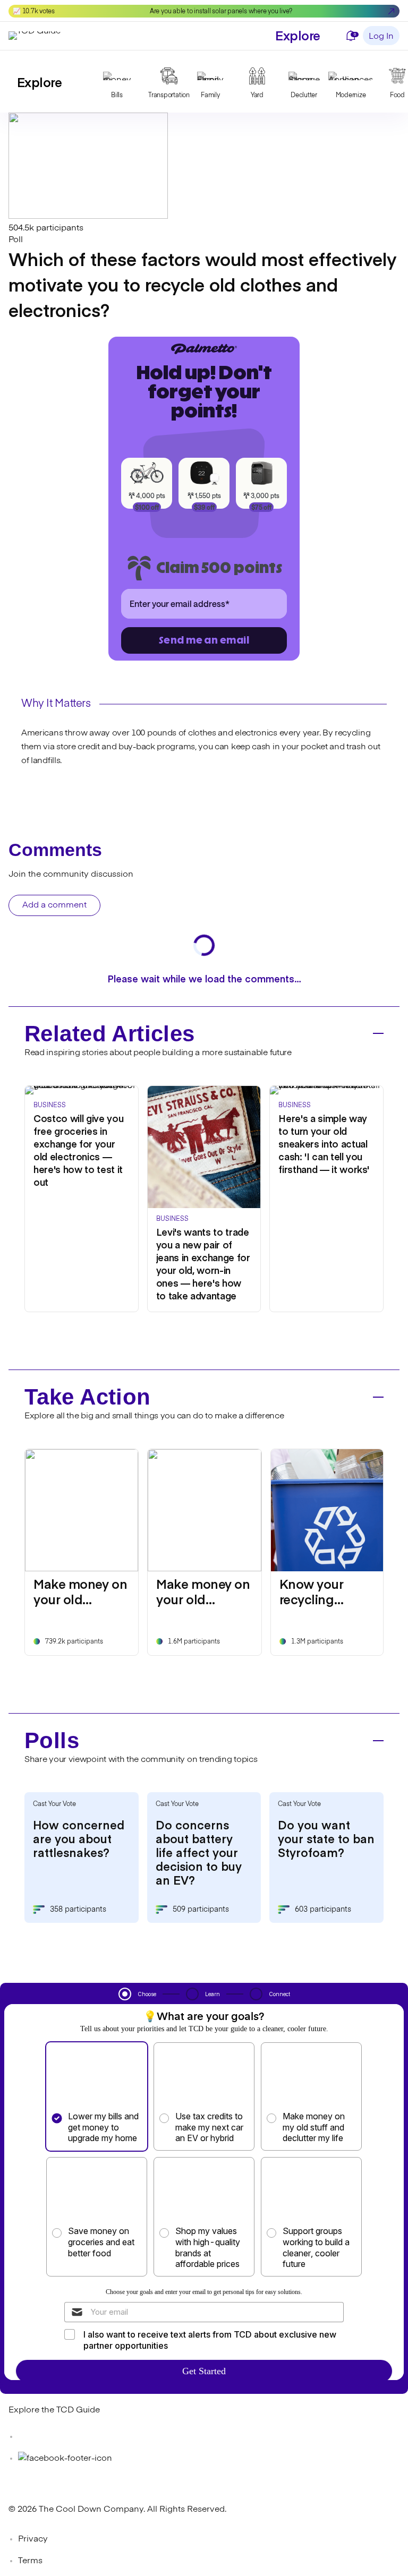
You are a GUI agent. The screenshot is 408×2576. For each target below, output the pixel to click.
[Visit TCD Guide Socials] (30, 2437)
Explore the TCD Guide (54, 2410)
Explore (298, 35)
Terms (30, 2561)
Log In (381, 37)
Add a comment (54, 905)
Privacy (33, 2539)
